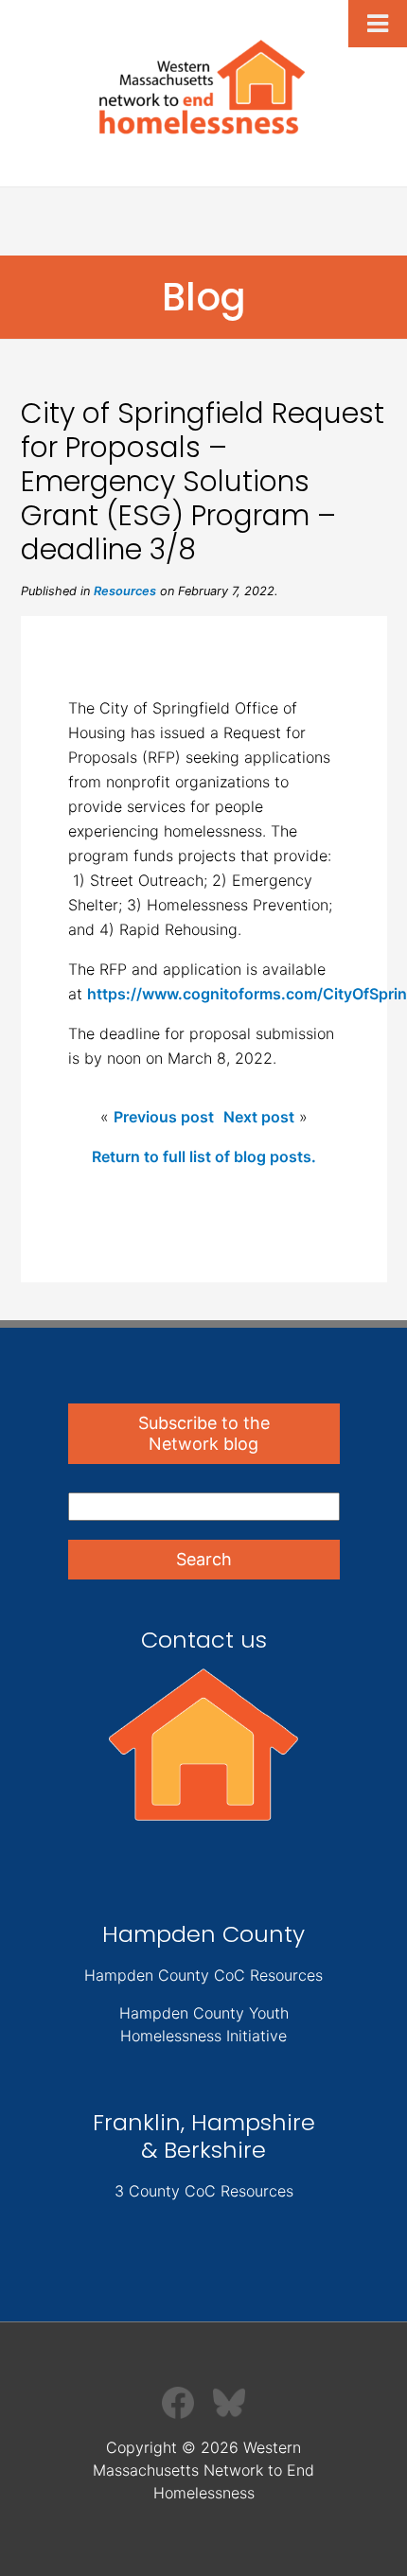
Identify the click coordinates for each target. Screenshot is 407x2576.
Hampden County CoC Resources (203, 1975)
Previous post (164, 1117)
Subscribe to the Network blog (204, 1433)
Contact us (204, 1640)
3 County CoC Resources (204, 2191)
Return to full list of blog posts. (204, 1156)
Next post (259, 1117)
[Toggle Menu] (378, 24)
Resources (125, 591)
